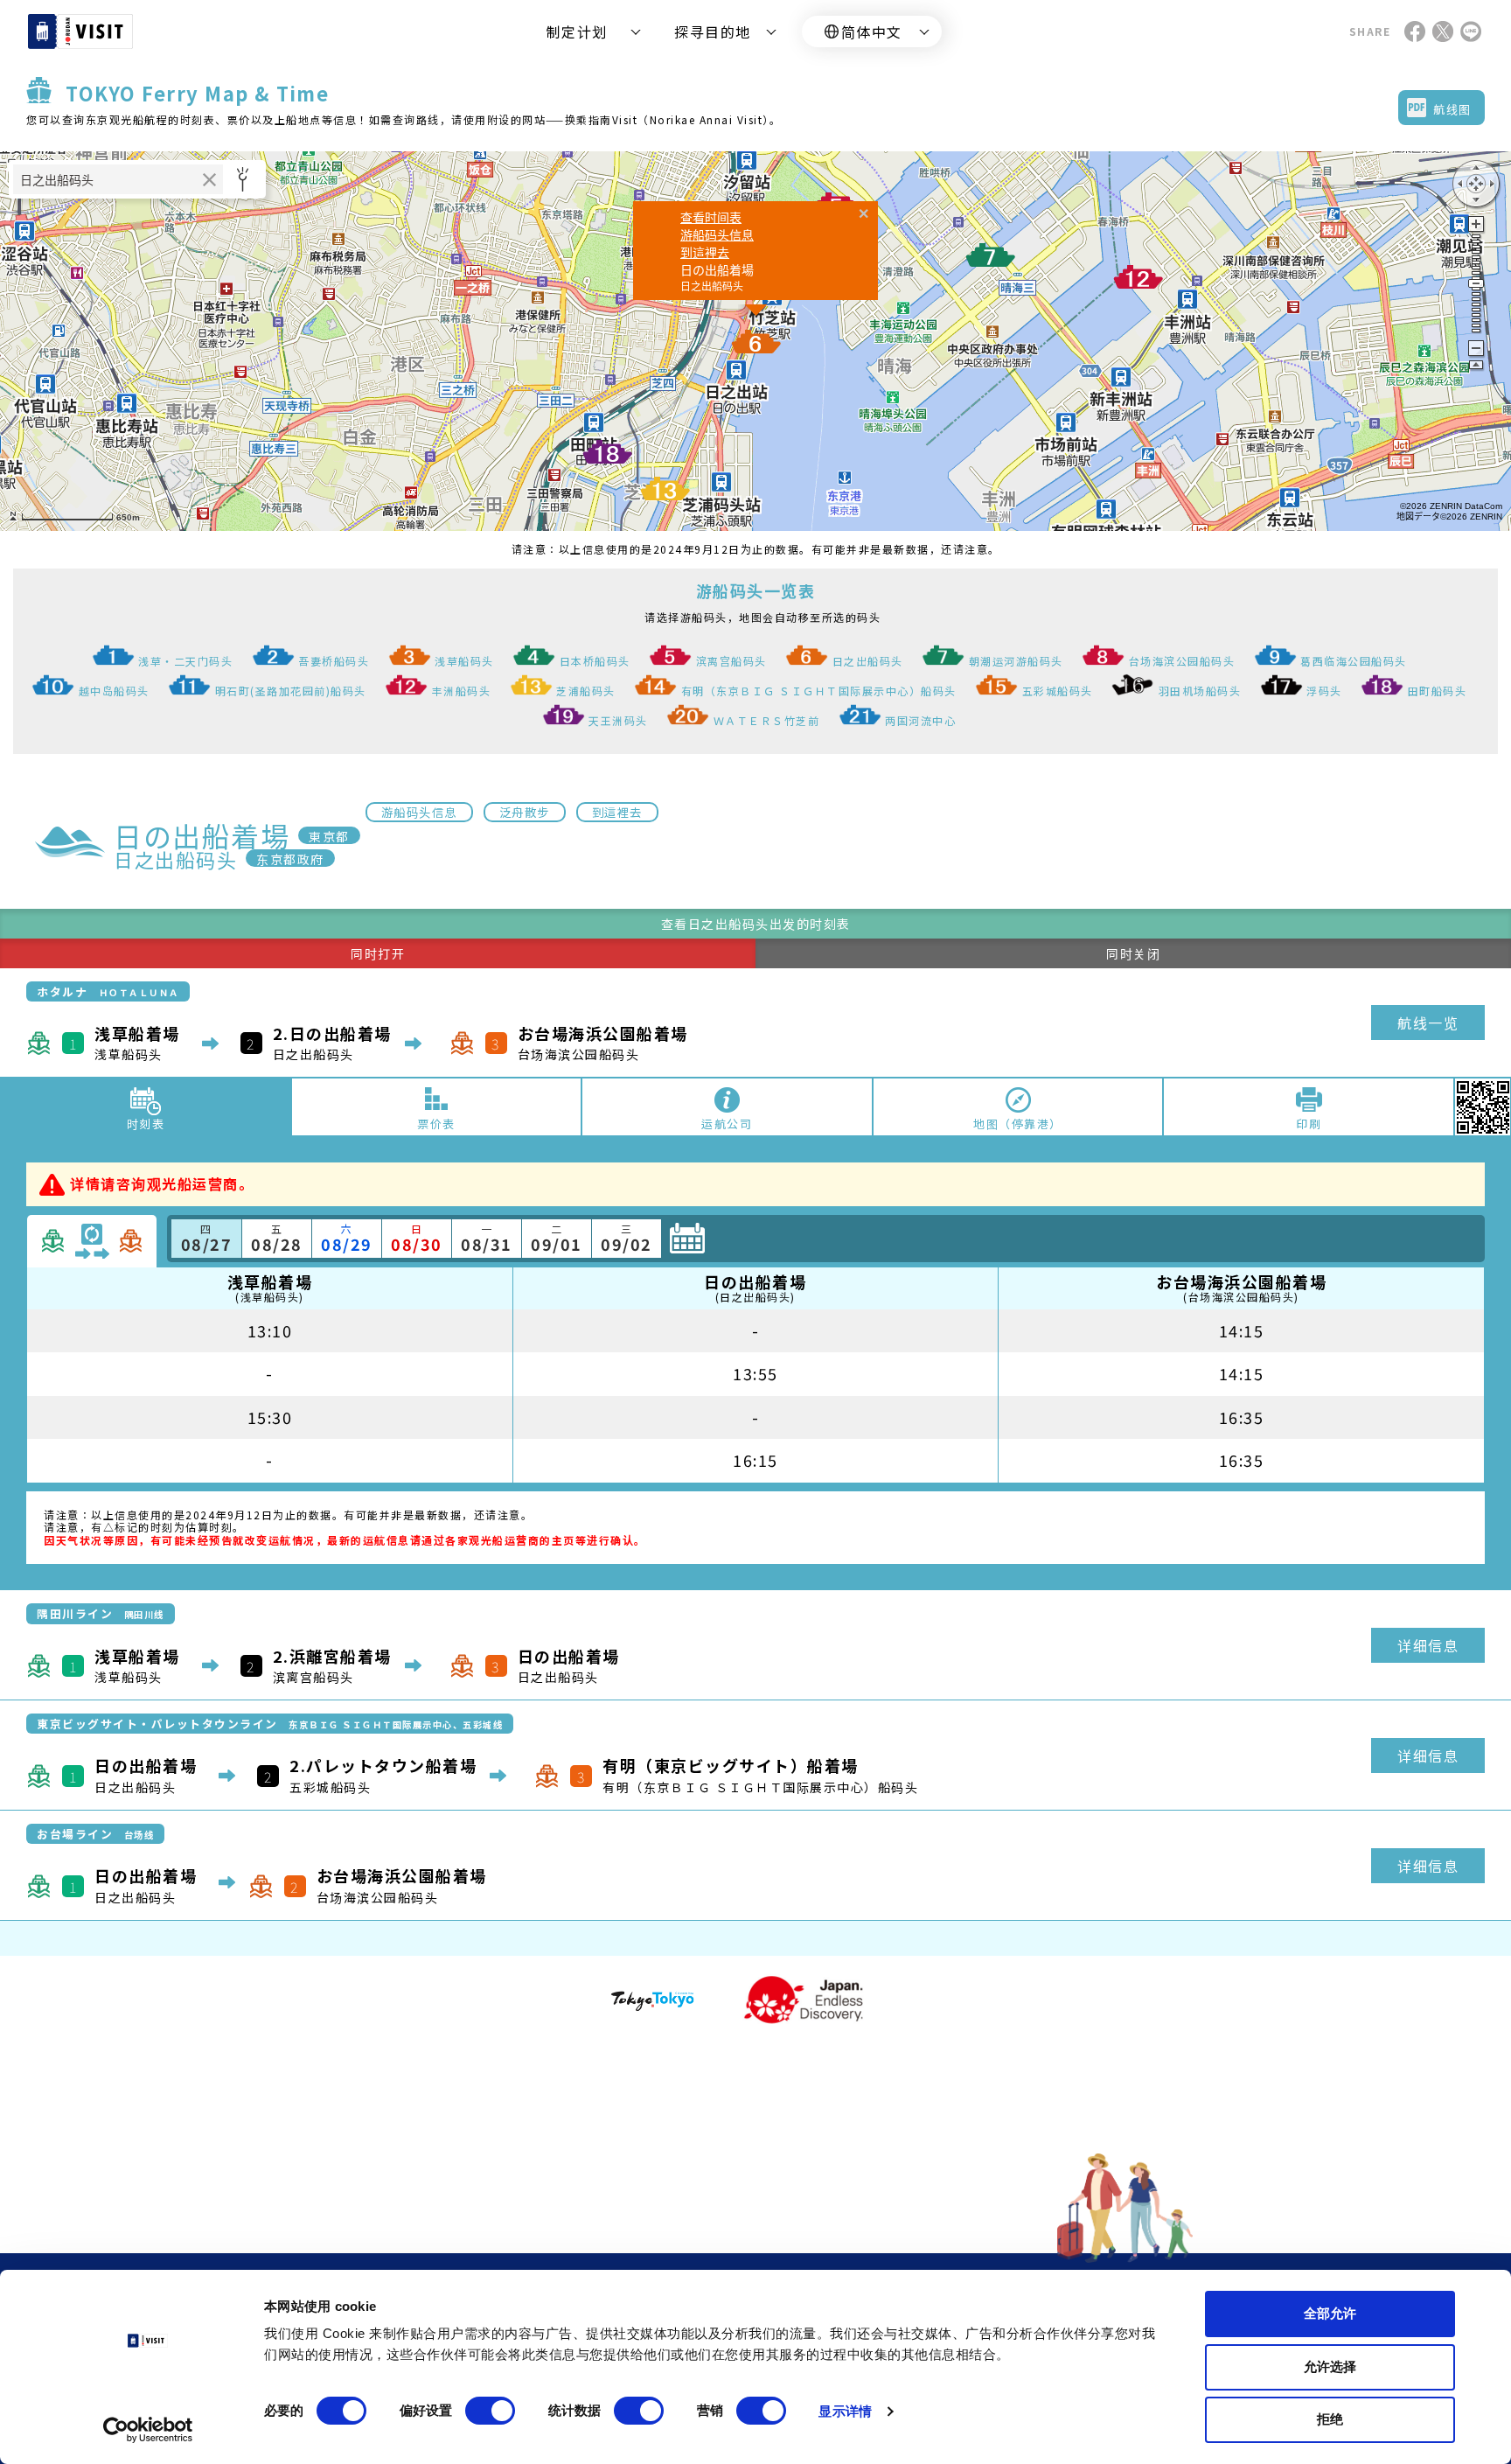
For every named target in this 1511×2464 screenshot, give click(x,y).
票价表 (436, 1124)
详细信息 (1428, 1645)
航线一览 (1428, 1023)
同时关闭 (1133, 953)
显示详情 (845, 2411)
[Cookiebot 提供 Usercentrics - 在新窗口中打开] (148, 2430)
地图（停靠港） (1018, 1124)
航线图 (1452, 109)
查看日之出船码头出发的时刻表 (756, 924)
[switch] (490, 2411)
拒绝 (1330, 2419)
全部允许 (1330, 2313)
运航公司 (727, 1124)
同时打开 (378, 953)
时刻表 (146, 1124)
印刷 (1309, 1124)
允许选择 (1330, 2366)
